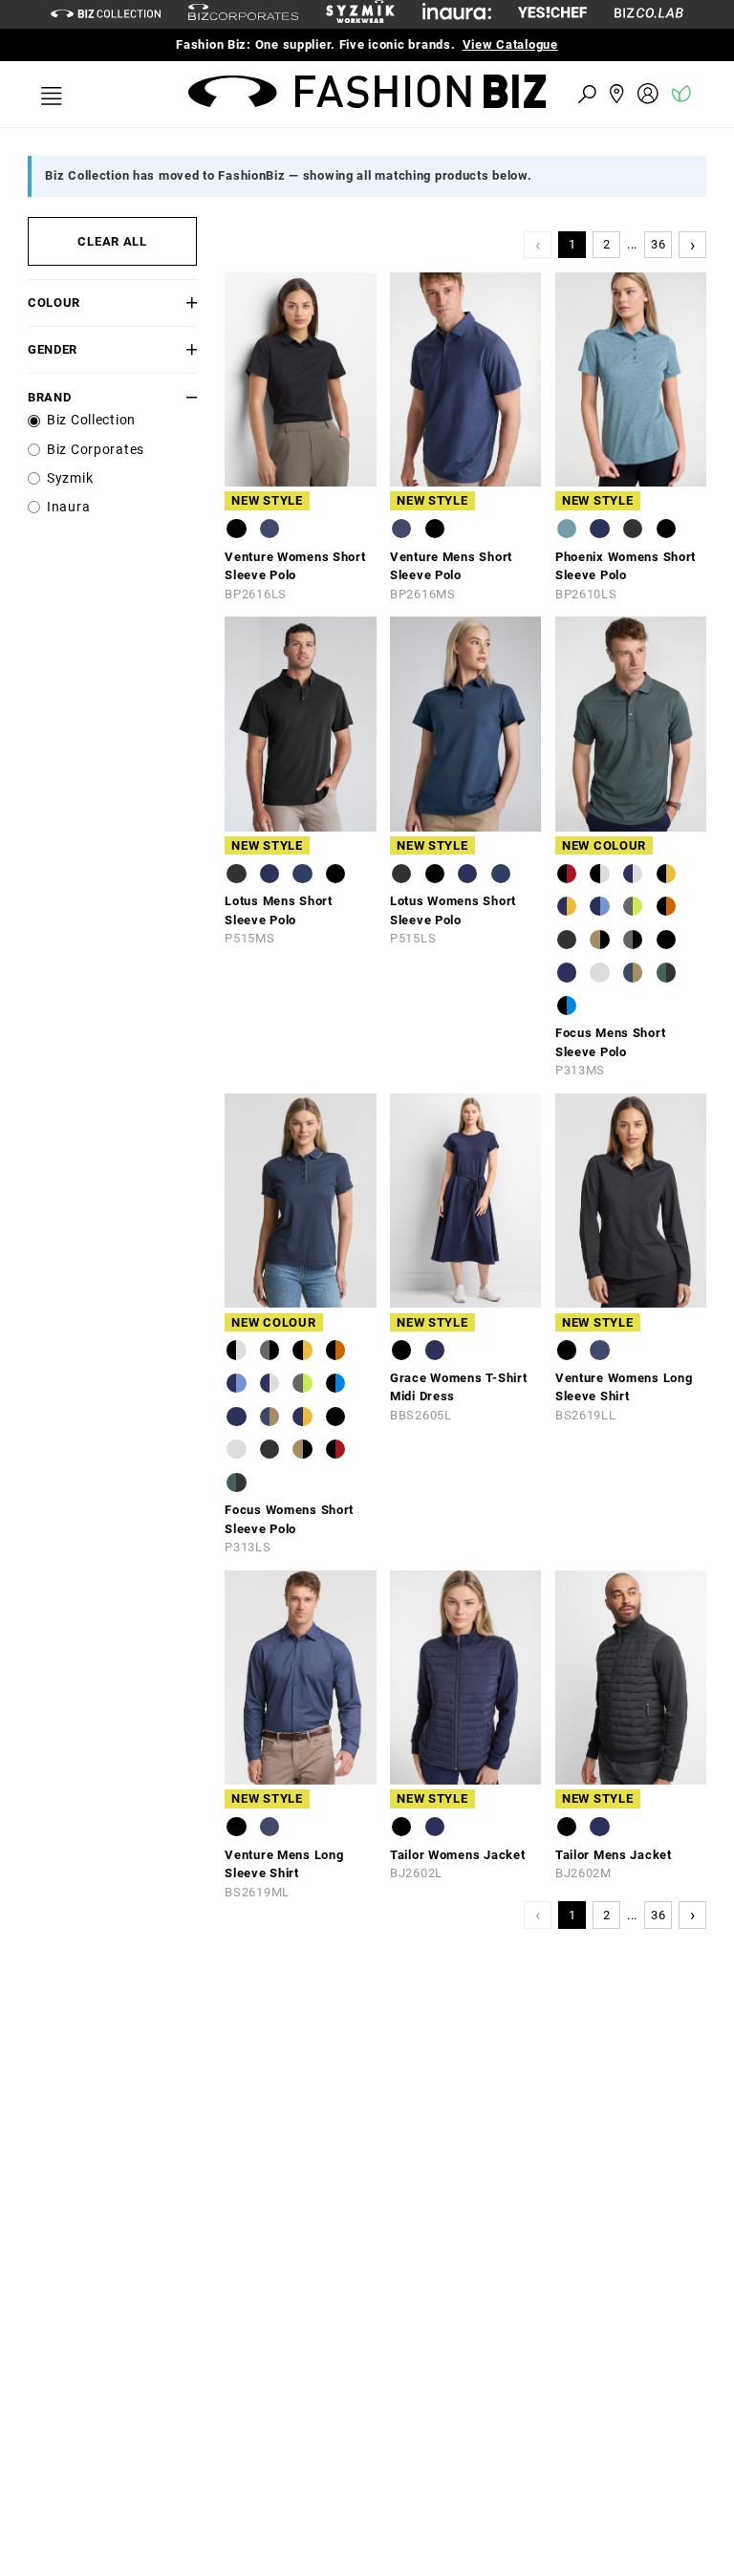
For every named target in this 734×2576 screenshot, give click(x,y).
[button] (183, 303)
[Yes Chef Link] (552, 14)
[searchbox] (482, 93)
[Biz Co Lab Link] (649, 14)
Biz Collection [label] (91, 420)
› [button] (693, 244)
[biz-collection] (106, 14)
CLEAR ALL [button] (112, 241)
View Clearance (541, 44)
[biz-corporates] (243, 15)
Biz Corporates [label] (96, 450)
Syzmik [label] (70, 478)
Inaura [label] (68, 507)
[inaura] (457, 14)
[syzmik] (360, 14)
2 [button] (607, 244)
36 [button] (658, 244)
